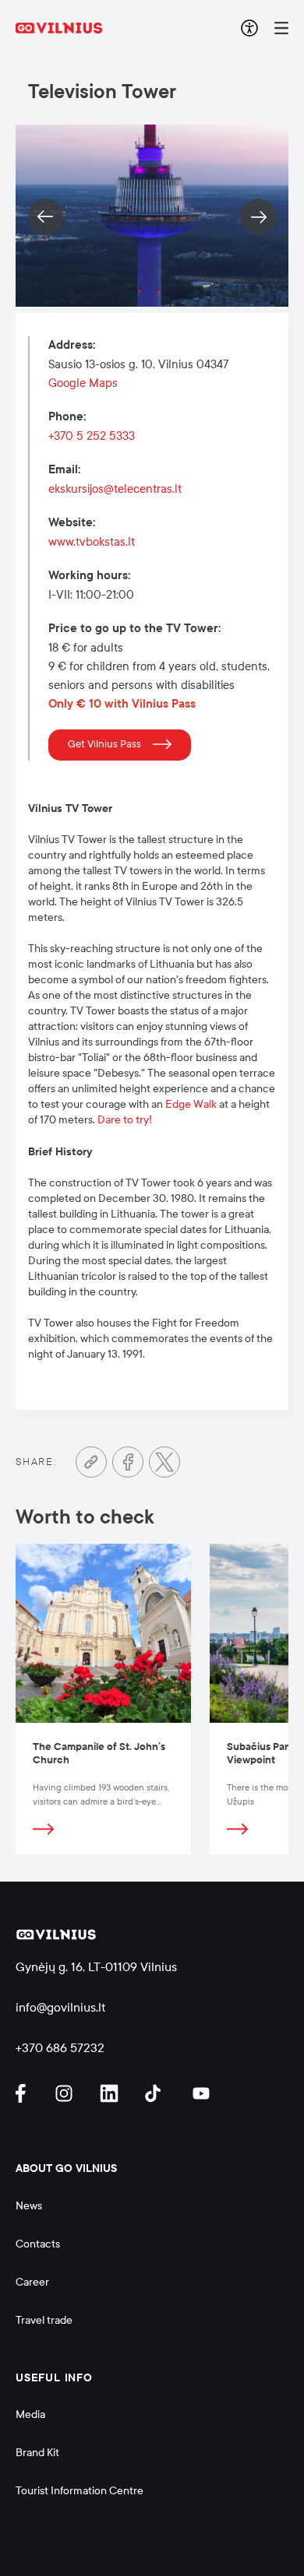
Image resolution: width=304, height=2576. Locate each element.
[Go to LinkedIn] (111, 2093)
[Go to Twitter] (164, 1462)
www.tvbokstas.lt (92, 542)
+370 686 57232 (60, 2048)
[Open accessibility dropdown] (249, 28)
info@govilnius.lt (61, 2007)
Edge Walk (191, 1104)
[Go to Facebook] (128, 1462)
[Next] (258, 217)
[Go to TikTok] (157, 2093)
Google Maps (83, 383)
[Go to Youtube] (202, 2093)
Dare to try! (125, 1120)
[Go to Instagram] (66, 2093)
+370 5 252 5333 (92, 436)
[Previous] (46, 217)
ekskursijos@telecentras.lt (115, 489)
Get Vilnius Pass (104, 744)
